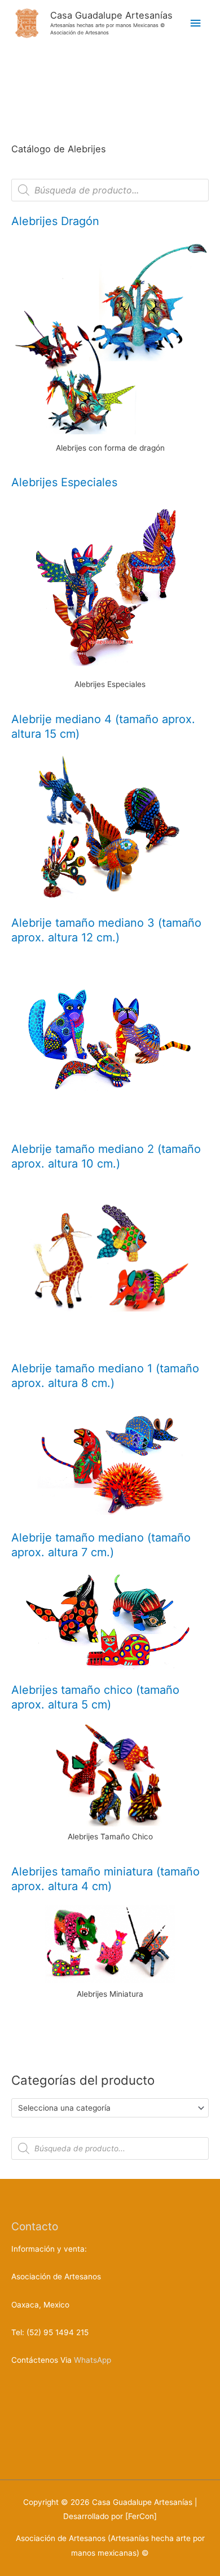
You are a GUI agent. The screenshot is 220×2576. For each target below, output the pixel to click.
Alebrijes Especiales (64, 482)
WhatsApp (93, 2360)
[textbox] (105, 2108)
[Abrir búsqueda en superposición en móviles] (110, 190)
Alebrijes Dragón (55, 221)
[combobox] (110, 2108)
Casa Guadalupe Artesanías (111, 15)
